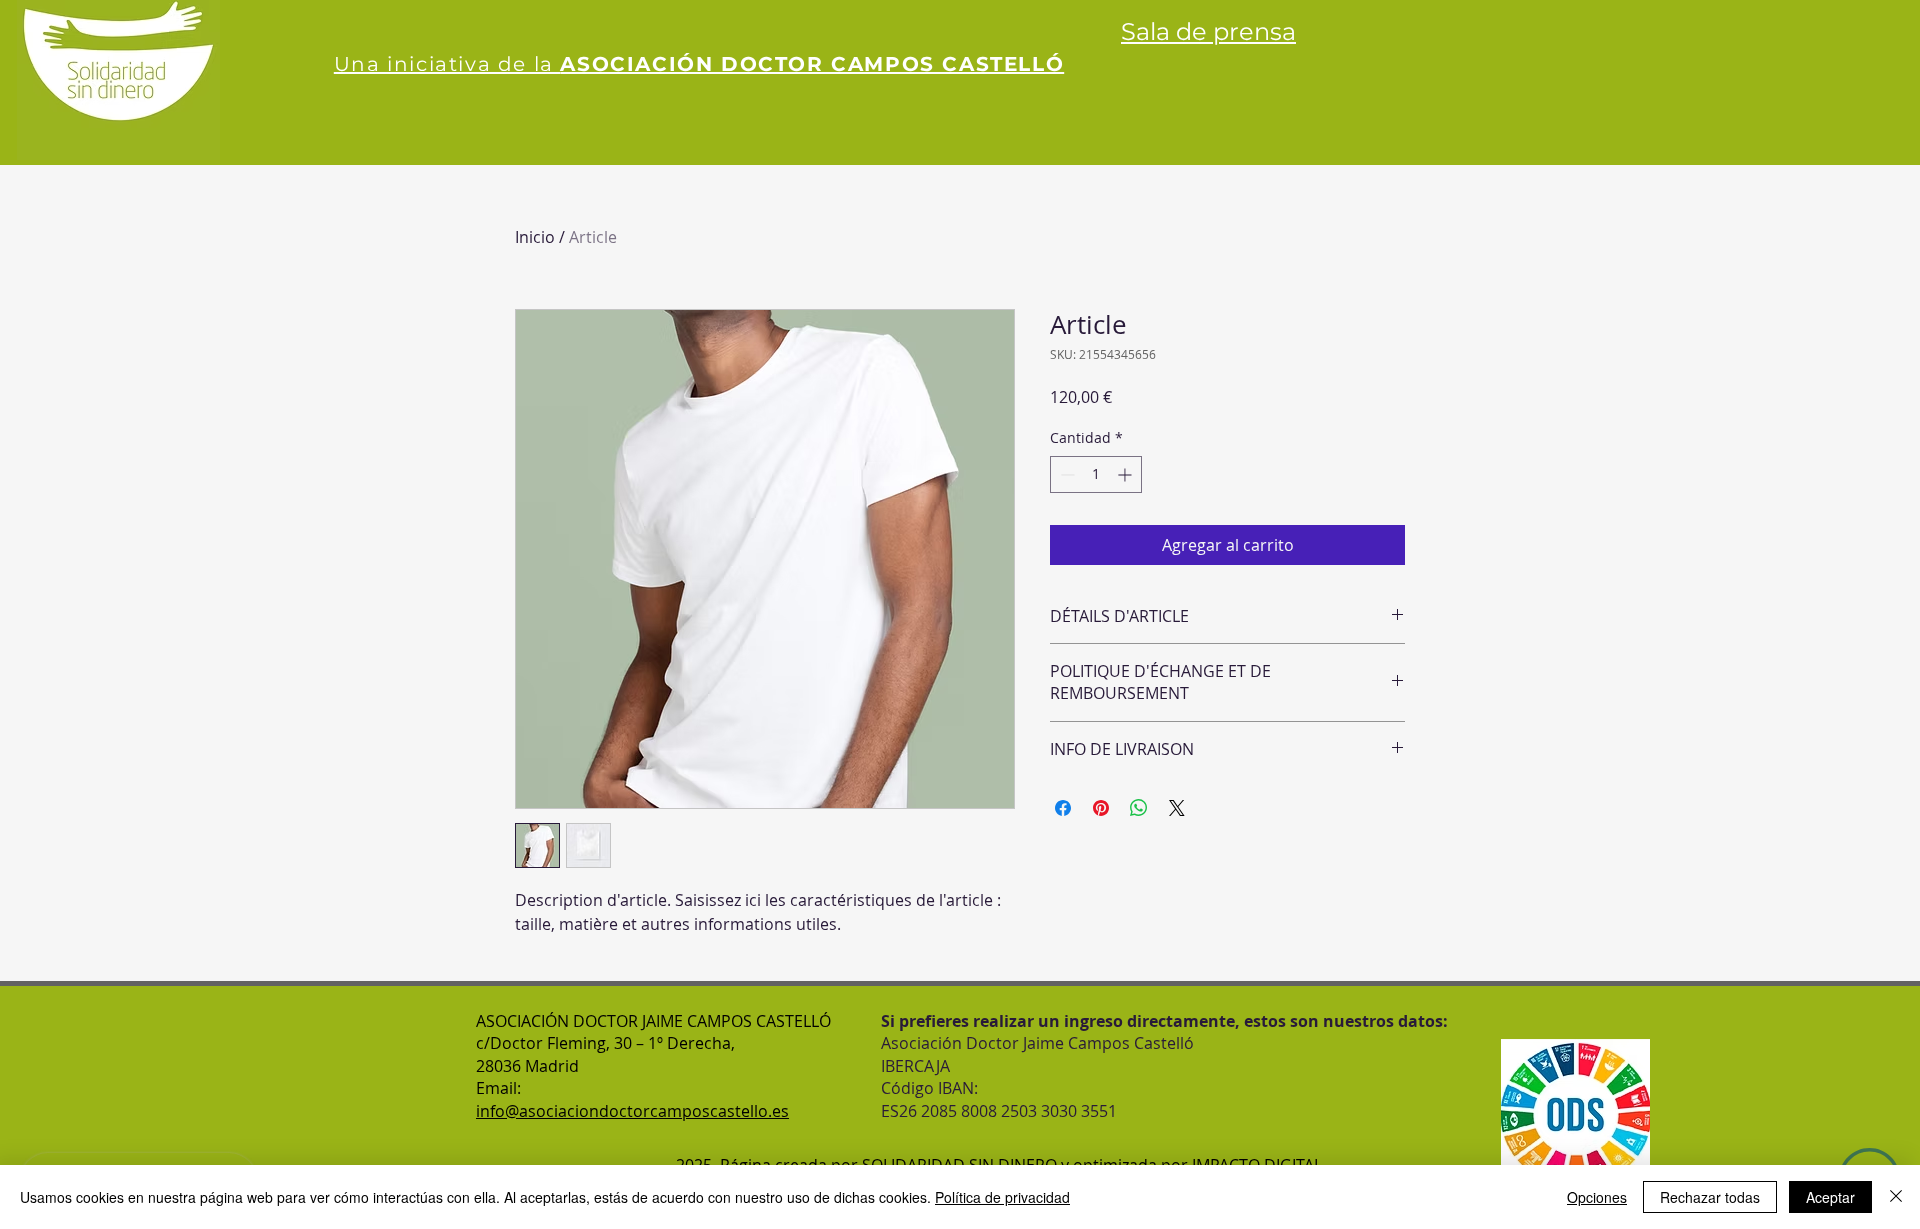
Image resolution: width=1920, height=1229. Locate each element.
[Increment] (1126, 474)
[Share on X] (1177, 808)
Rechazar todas (1710, 1197)
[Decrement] (1065, 474)
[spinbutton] (1096, 474)
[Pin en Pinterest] (1101, 808)
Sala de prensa (1208, 31)
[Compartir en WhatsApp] (1139, 808)
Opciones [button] (1597, 1197)
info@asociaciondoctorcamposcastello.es (632, 1111)
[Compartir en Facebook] (1063, 808)
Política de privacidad (1002, 1197)
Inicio (535, 237)
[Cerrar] (1896, 1197)
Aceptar (1830, 1197)
